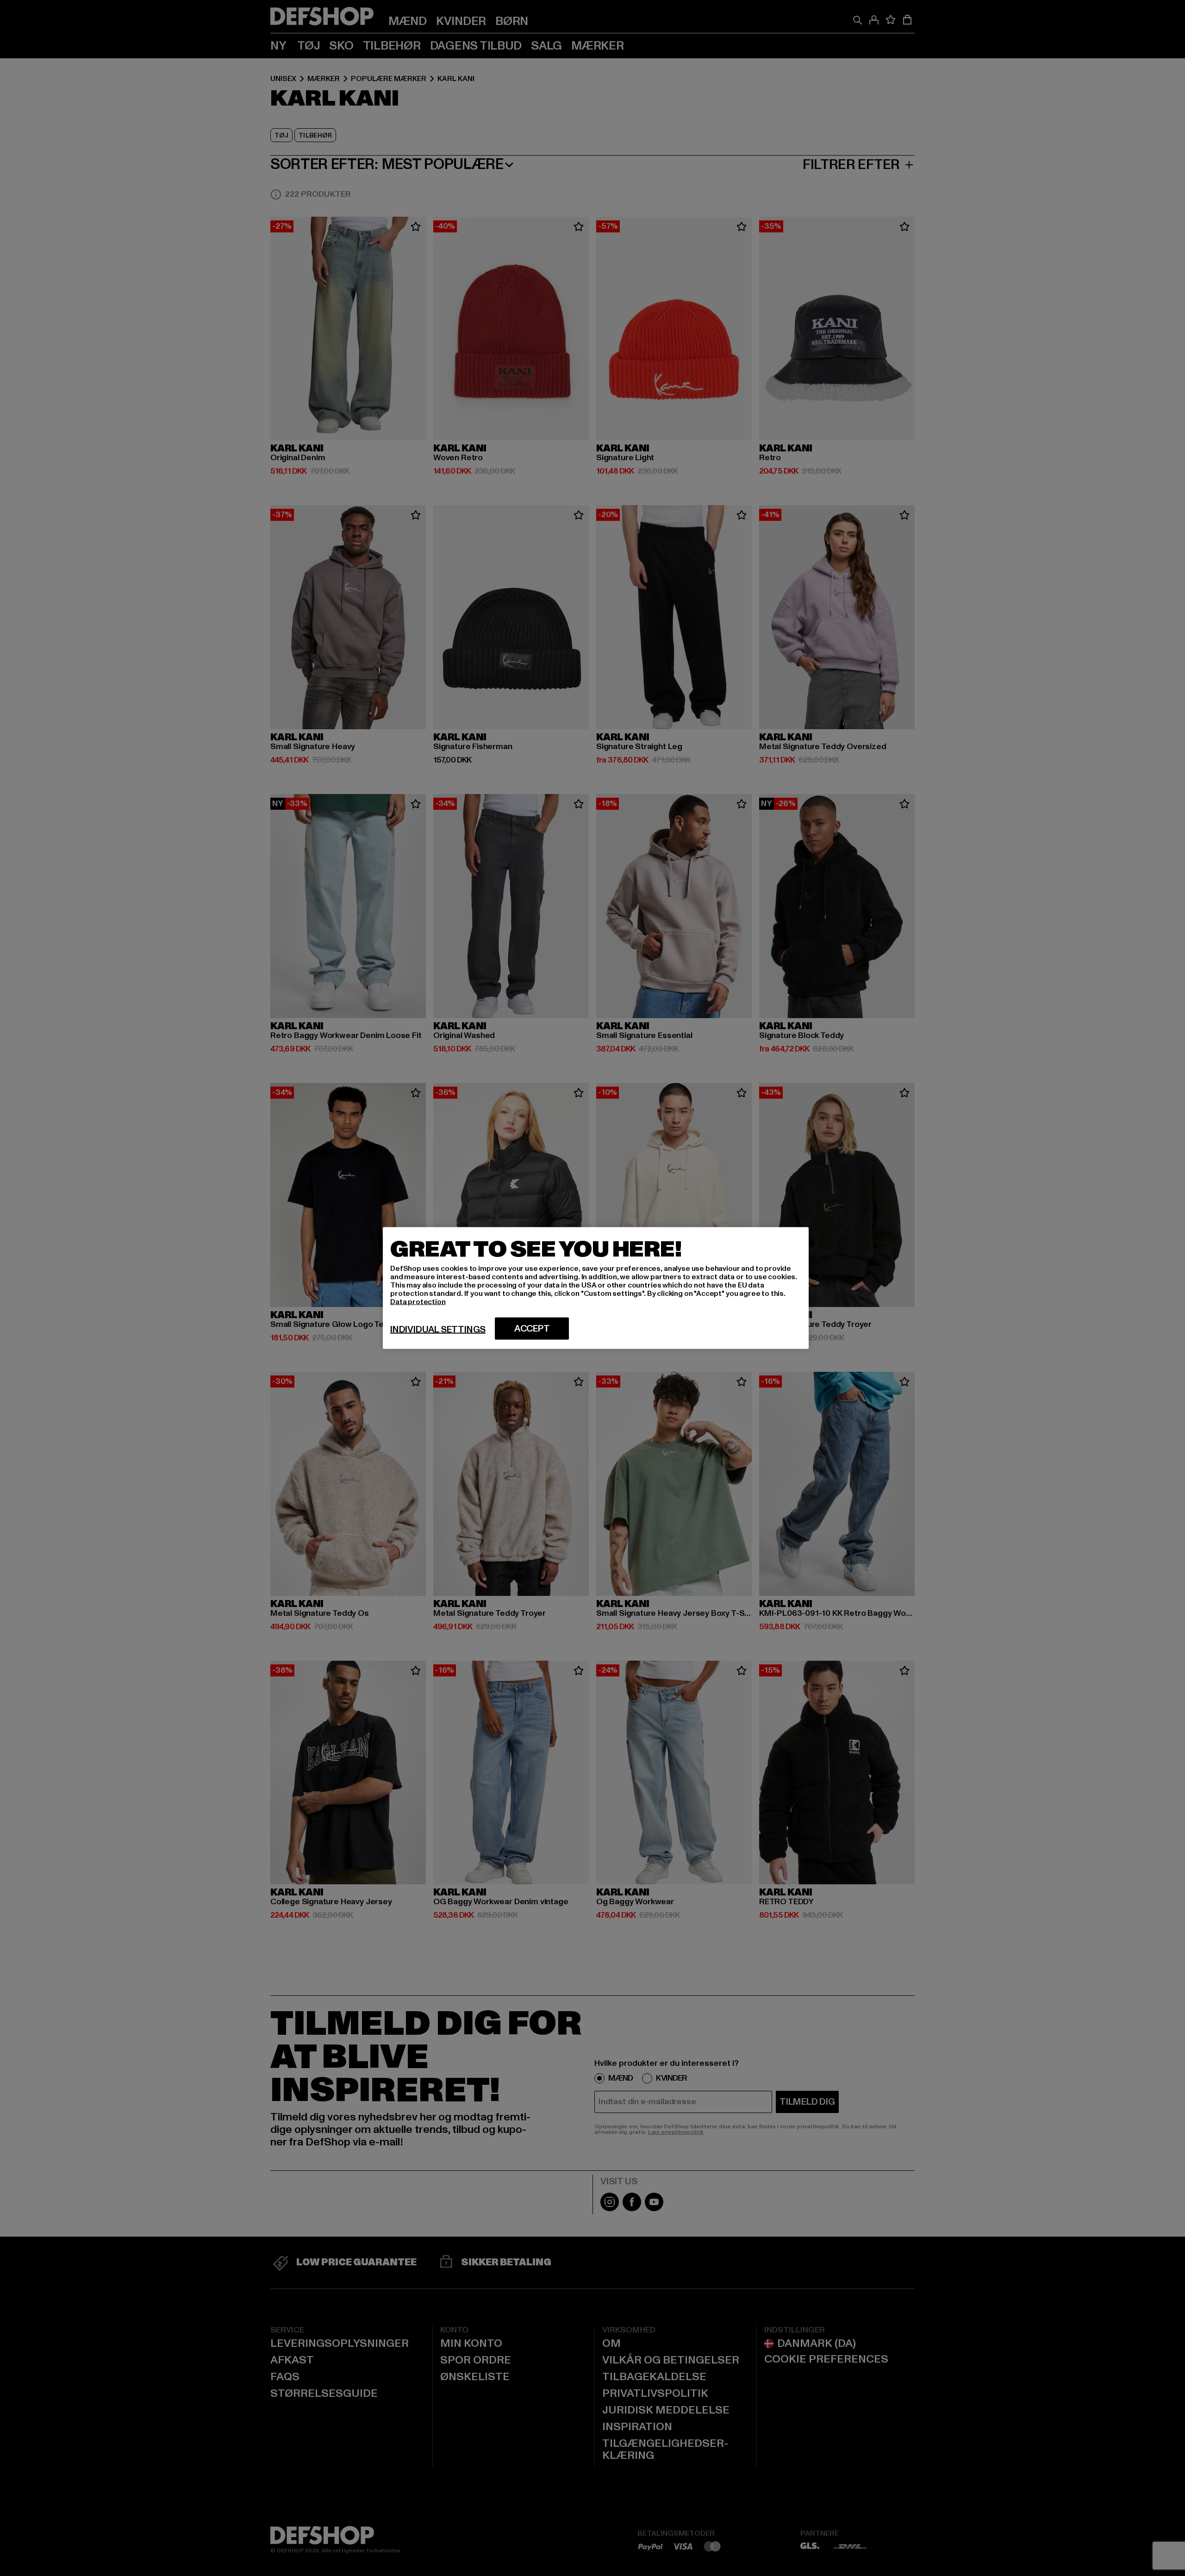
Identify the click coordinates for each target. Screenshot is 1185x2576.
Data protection (418, 1302)
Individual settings (438, 1330)
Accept (532, 1329)
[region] (596, 1288)
